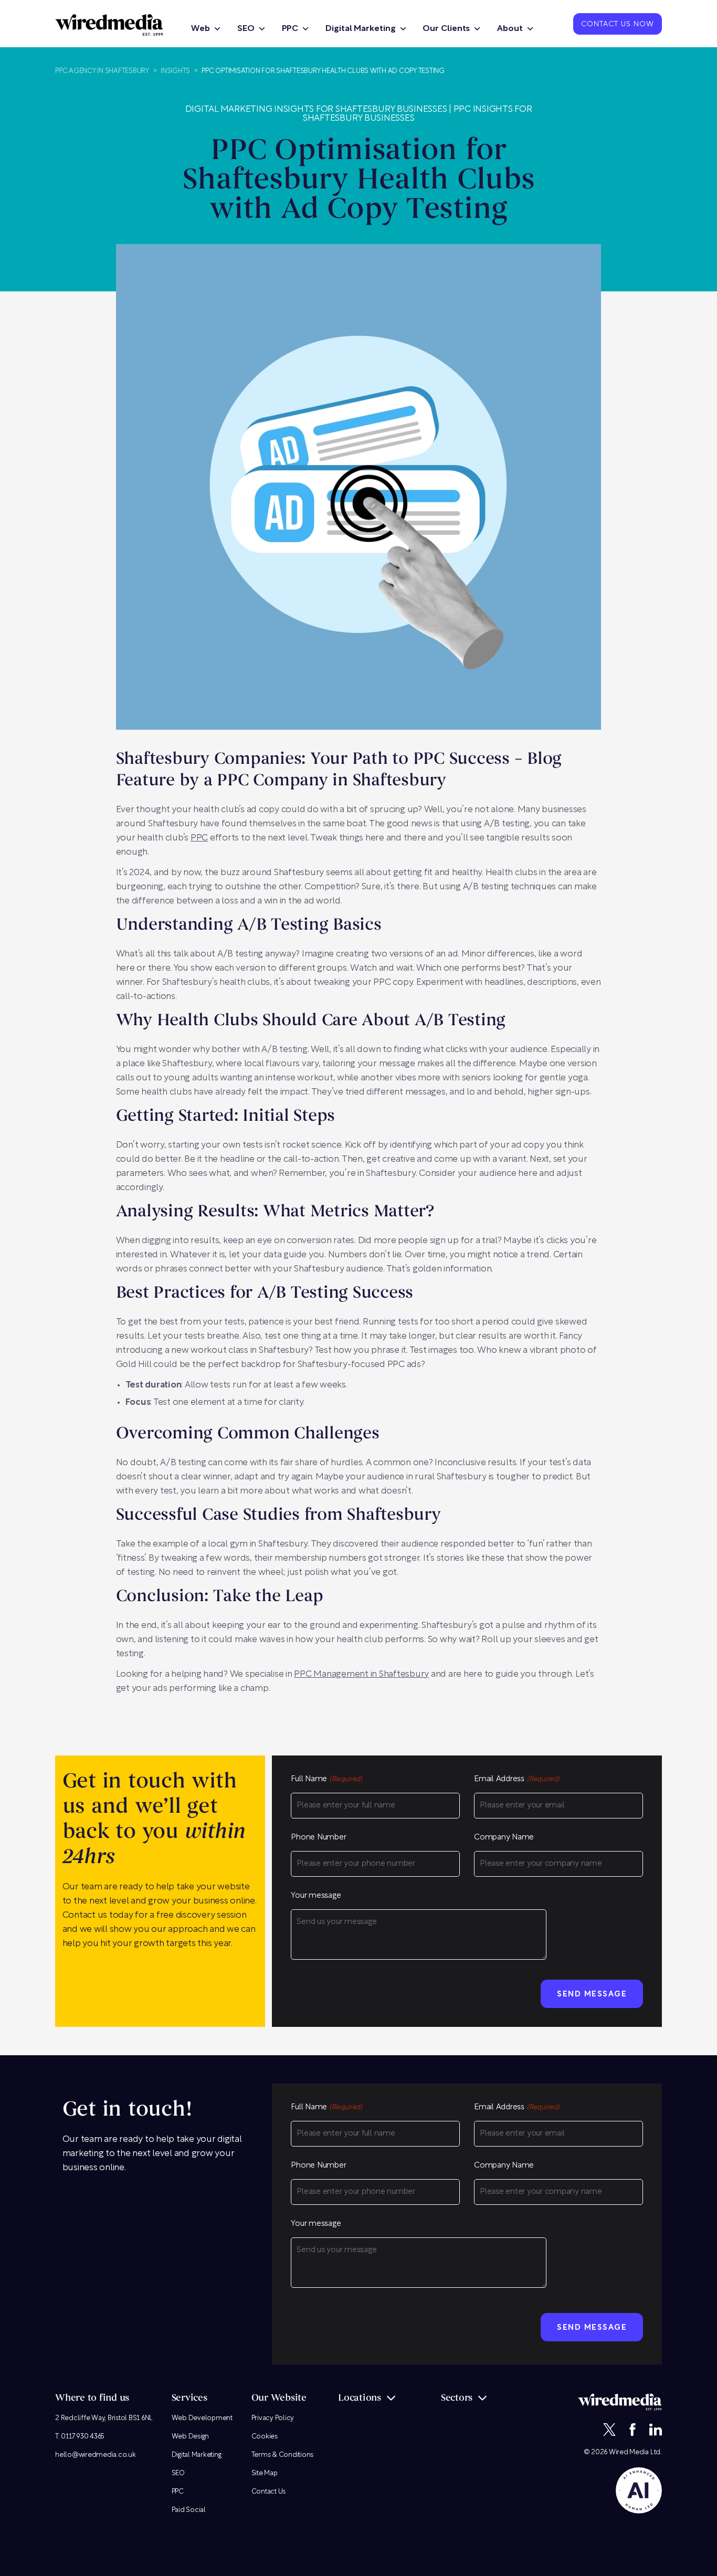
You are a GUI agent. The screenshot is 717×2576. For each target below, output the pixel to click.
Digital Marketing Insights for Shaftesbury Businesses (316, 109)
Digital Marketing (360, 29)
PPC (290, 29)
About (510, 29)
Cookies (265, 2437)
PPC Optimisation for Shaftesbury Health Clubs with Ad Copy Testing (323, 71)
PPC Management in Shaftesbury (361, 1674)
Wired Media (629, 2452)
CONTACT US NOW (618, 25)
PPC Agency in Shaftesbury (102, 71)
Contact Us (269, 2492)
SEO (246, 29)
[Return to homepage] (109, 25)
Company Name (504, 1838)
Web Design (191, 2437)
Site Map (265, 2473)
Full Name (326, 1779)
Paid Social (189, 2510)
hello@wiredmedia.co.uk (96, 2455)
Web (201, 29)
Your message (316, 1896)
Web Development (202, 2418)
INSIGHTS (175, 71)
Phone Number (318, 1838)
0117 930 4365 (83, 2437)
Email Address (517, 1779)
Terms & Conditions (283, 2455)
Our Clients (446, 29)
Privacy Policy (273, 2418)
